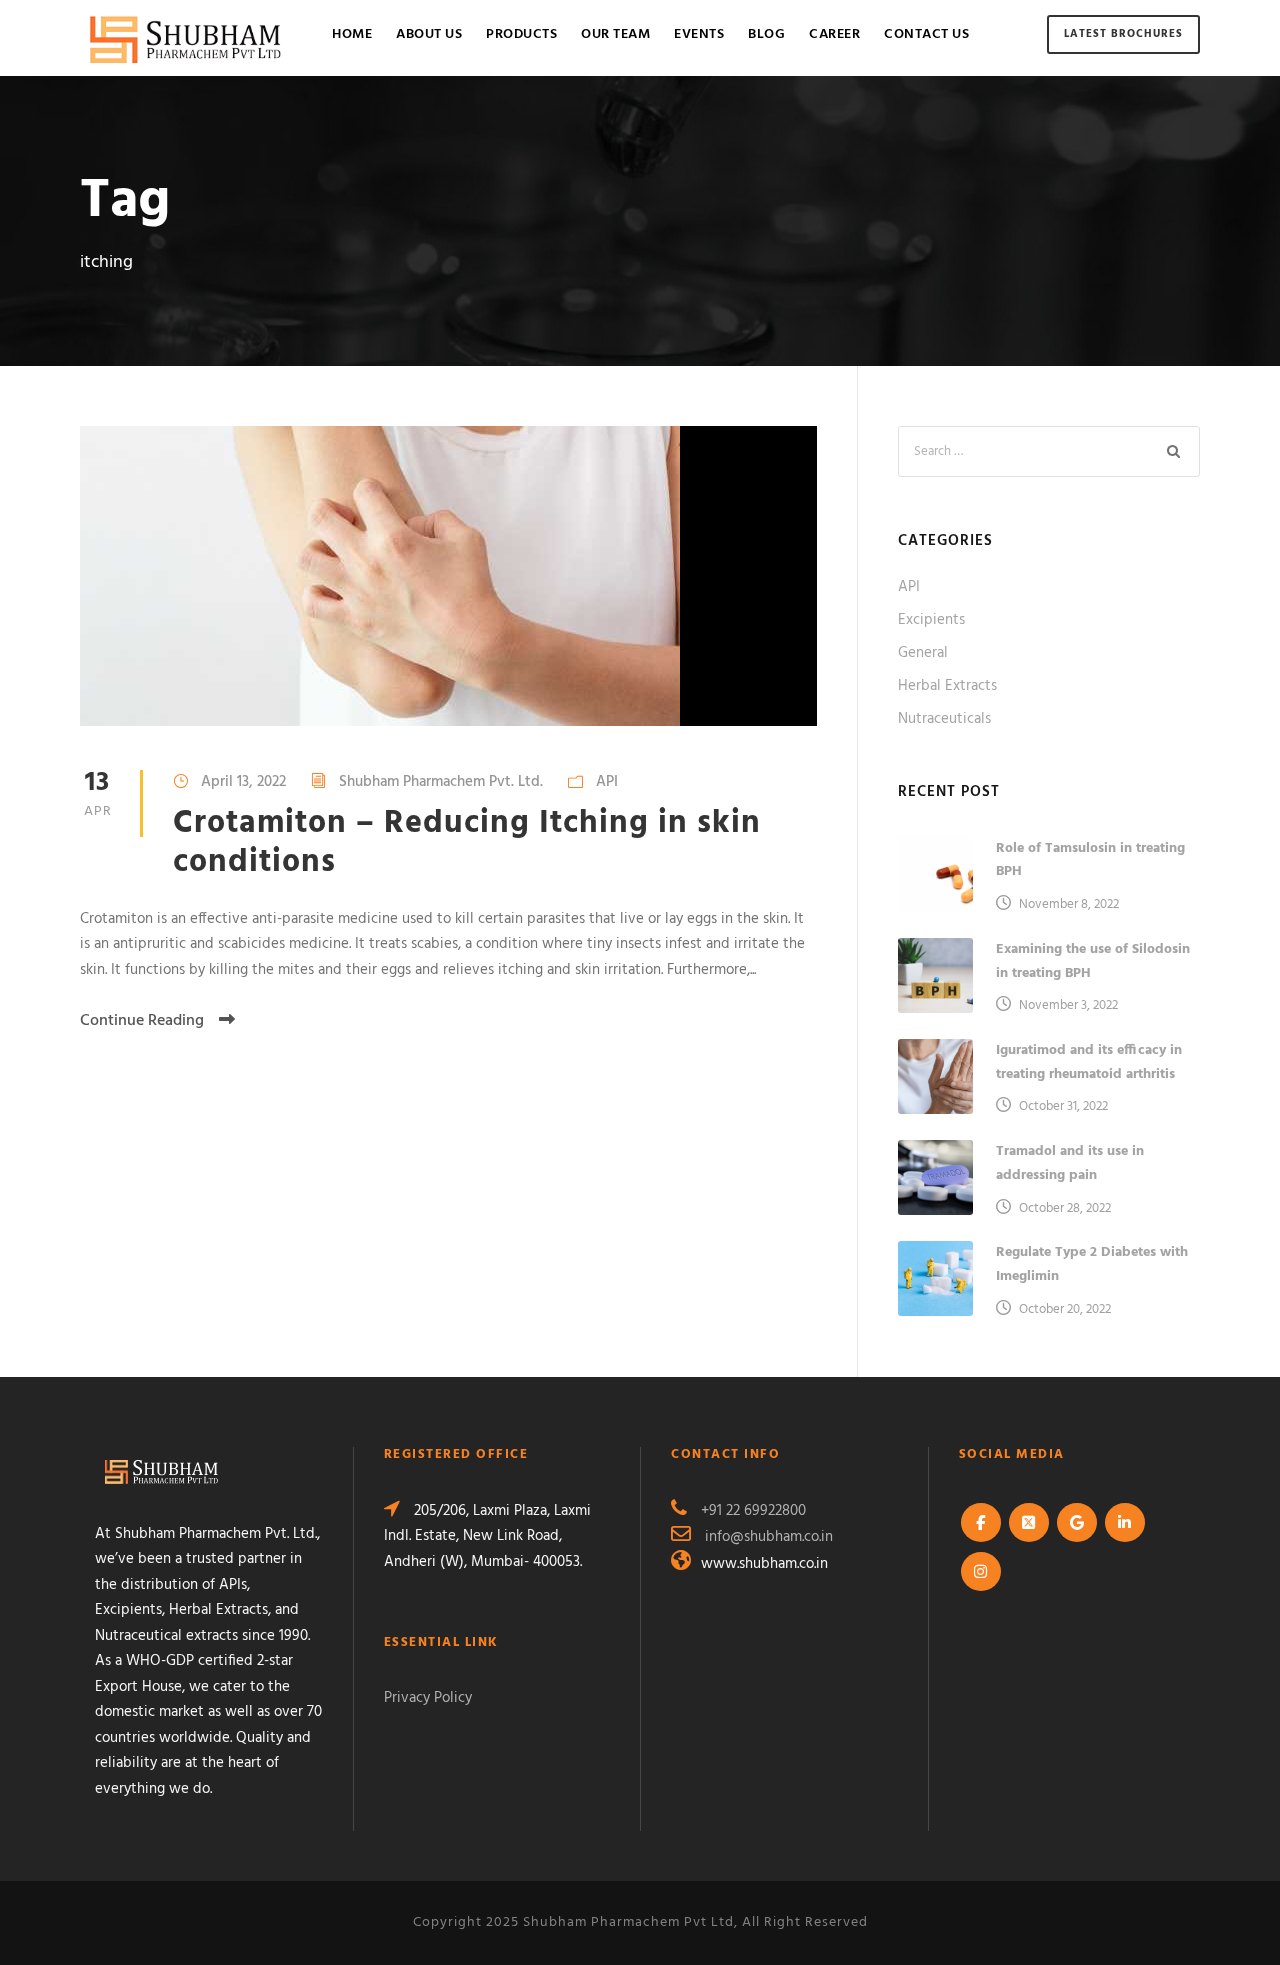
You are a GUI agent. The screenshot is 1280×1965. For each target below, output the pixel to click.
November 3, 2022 (1068, 1005)
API (607, 782)
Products (521, 34)
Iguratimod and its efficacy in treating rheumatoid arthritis (1089, 1062)
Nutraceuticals (944, 719)
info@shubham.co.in (769, 1537)
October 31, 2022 (1063, 1106)
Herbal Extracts (947, 686)
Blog (766, 34)
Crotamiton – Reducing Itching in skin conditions (467, 842)
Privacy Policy (428, 1698)
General (923, 653)
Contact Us (926, 34)
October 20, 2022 (1065, 1309)
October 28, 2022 (1065, 1208)
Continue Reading (142, 1021)
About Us (429, 34)
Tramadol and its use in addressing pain (1070, 1163)
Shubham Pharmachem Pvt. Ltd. (441, 782)
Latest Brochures (1123, 34)
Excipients (931, 620)
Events (699, 34)
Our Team (615, 34)
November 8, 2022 (1069, 904)
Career (834, 34)
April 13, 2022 (243, 782)
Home (352, 34)
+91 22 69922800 (753, 1511)
